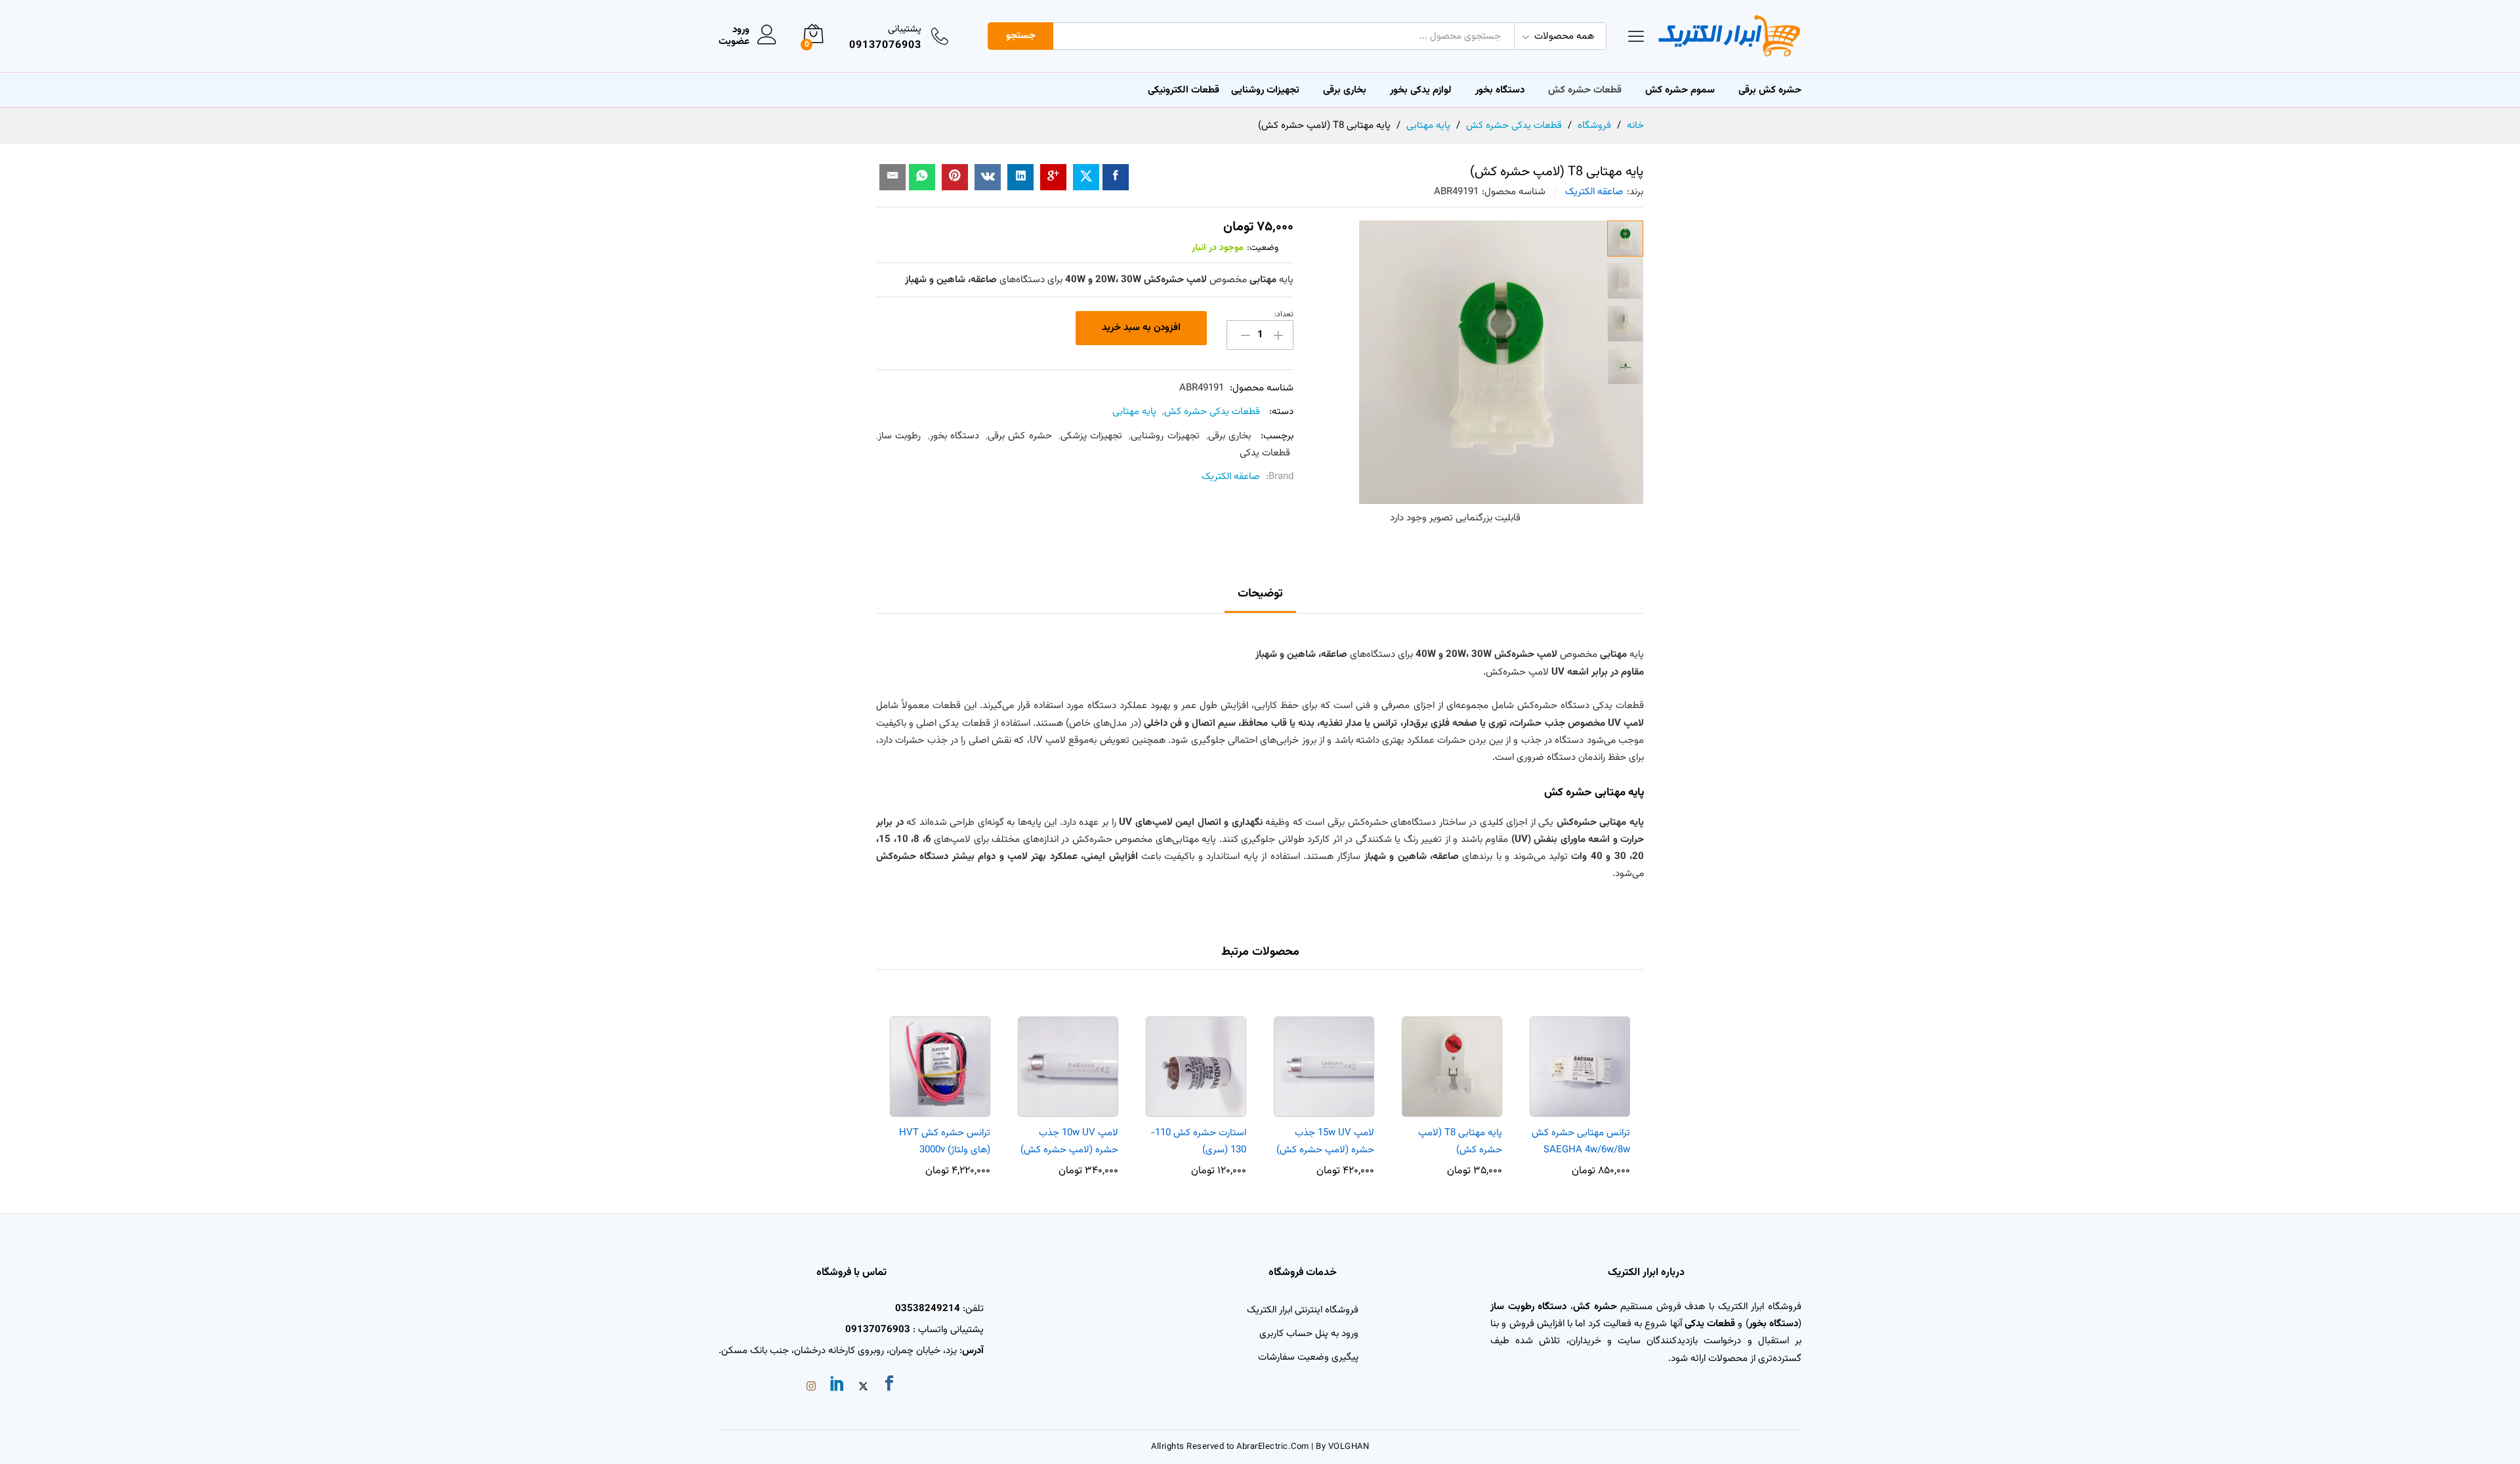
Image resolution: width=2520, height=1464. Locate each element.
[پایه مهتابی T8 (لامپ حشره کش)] (1116, 177)
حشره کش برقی (1020, 436)
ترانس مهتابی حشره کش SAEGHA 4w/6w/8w (1581, 1141)
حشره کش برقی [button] (1770, 90)
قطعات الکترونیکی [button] (1184, 90)
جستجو (1021, 36)
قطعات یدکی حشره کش (1212, 412)
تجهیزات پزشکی (1091, 436)
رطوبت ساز (899, 436)
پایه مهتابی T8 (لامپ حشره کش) (1460, 1141)
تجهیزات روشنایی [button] (1265, 90)
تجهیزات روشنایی (1165, 436)
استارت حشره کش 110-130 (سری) (1198, 1141)
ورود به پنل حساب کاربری (1309, 1334)
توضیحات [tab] (1260, 594)
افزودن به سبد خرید (1141, 328)
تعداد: (1284, 314)
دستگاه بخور (955, 436)
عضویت (734, 42)
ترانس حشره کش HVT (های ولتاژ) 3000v (945, 1141)
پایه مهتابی (1134, 412)
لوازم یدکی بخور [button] (1421, 90)
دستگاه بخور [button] (1500, 90)
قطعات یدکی (1265, 453)
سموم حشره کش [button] (1680, 90)
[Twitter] (863, 1388)
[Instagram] (811, 1388)
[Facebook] (889, 1386)
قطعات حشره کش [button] (1585, 90)
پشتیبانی (905, 29)
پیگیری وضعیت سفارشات (1308, 1357)
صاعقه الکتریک (1594, 192)
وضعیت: (1263, 248)
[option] (1580, 1090)
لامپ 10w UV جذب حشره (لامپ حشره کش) (1069, 1141)
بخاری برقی (1345, 90)
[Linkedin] (837, 1386)
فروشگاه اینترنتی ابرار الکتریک (1303, 1310)
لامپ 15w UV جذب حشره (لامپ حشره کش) (1325, 1141)
